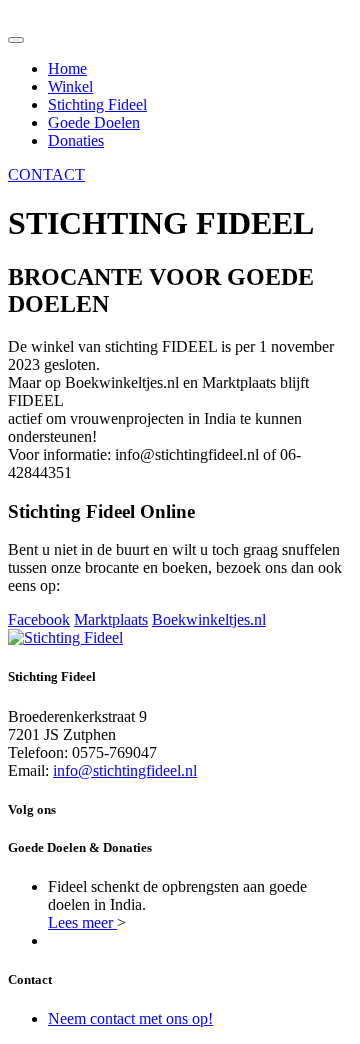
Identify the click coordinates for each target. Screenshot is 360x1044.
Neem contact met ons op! (130, 1018)
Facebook (39, 619)
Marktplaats (111, 619)
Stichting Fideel (97, 104)
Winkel (70, 86)
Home (67, 68)
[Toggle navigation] (16, 40)
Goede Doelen (94, 122)
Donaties (76, 140)
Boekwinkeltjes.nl (209, 619)
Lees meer (82, 922)
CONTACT (46, 174)
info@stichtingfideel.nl (125, 770)
